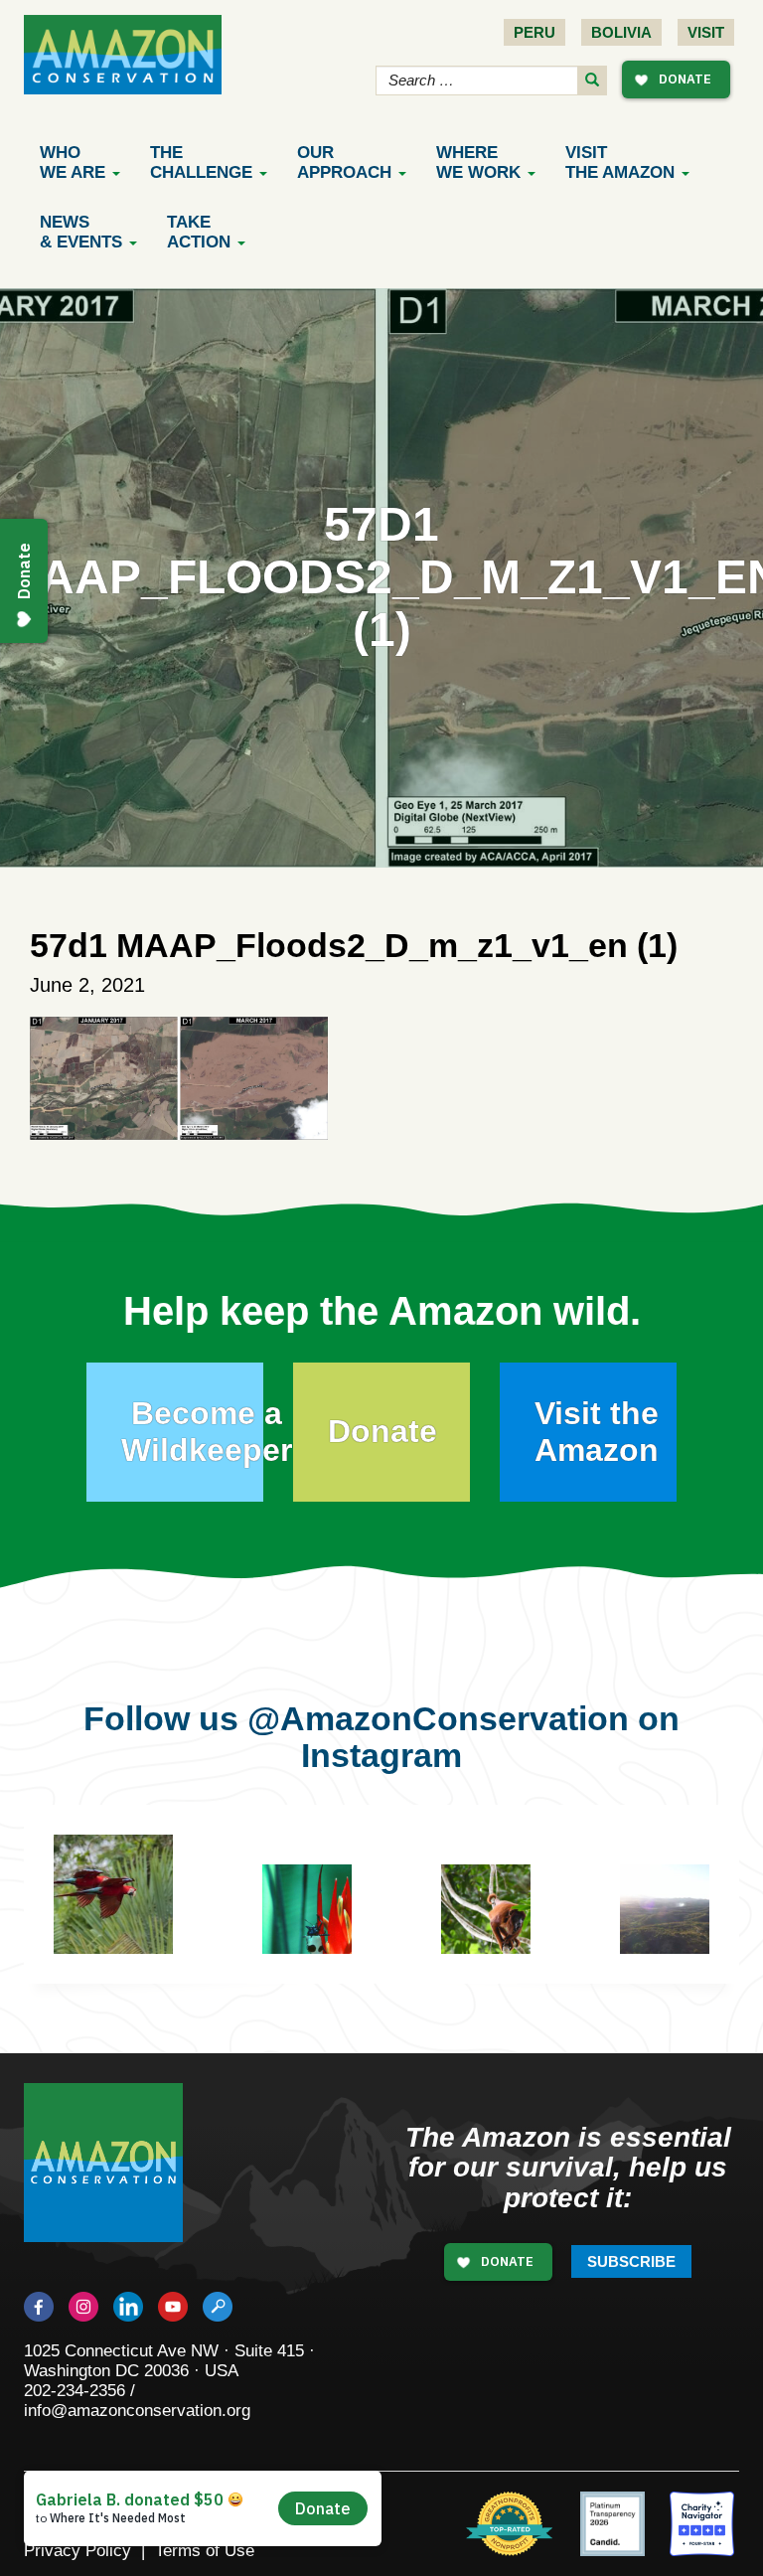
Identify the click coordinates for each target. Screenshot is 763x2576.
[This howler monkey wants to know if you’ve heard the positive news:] (501, 1924)
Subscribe (631, 2261)
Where (478, 162)
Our (344, 162)
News (81, 232)
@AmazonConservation (438, 1718)
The (201, 162)
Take (199, 232)
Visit (706, 32)
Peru (534, 32)
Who (73, 162)
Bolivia (621, 32)
